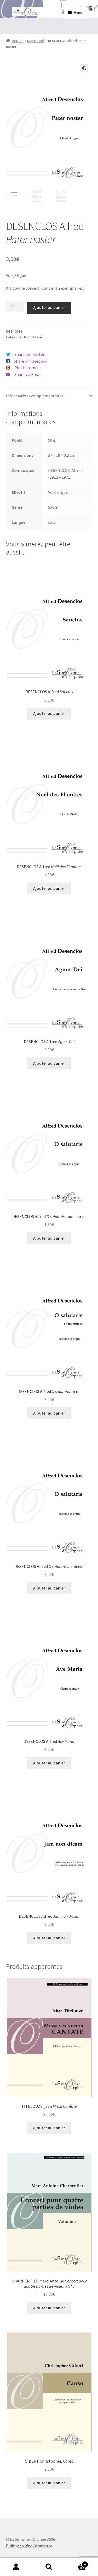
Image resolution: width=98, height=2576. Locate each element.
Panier (76, 2563)
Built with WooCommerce (29, 2546)
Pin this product (29, 368)
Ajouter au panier (49, 307)
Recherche (49, 2567)
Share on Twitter (29, 354)
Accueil (18, 41)
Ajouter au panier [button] (49, 713)
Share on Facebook (31, 361)
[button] (84, 68)
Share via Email (28, 374)
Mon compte (16, 2567)
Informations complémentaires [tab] (35, 396)
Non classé (36, 41)
